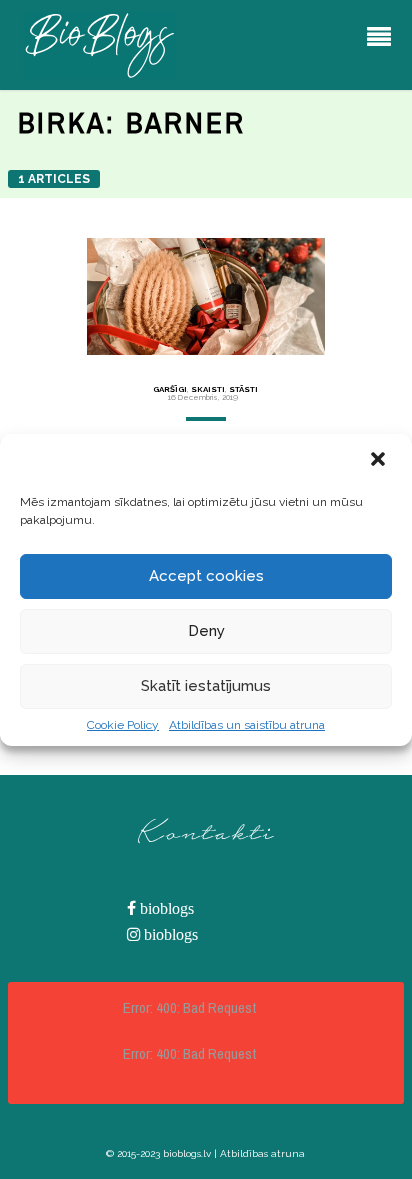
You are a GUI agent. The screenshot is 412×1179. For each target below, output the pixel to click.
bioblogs (165, 908)
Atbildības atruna (262, 1153)
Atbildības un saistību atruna (247, 725)
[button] (380, 461)
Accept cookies (206, 576)
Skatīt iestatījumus (206, 686)
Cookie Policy (123, 725)
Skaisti (208, 389)
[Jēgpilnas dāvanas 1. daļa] (206, 296)
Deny (206, 631)
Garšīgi (170, 389)
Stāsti (243, 389)
